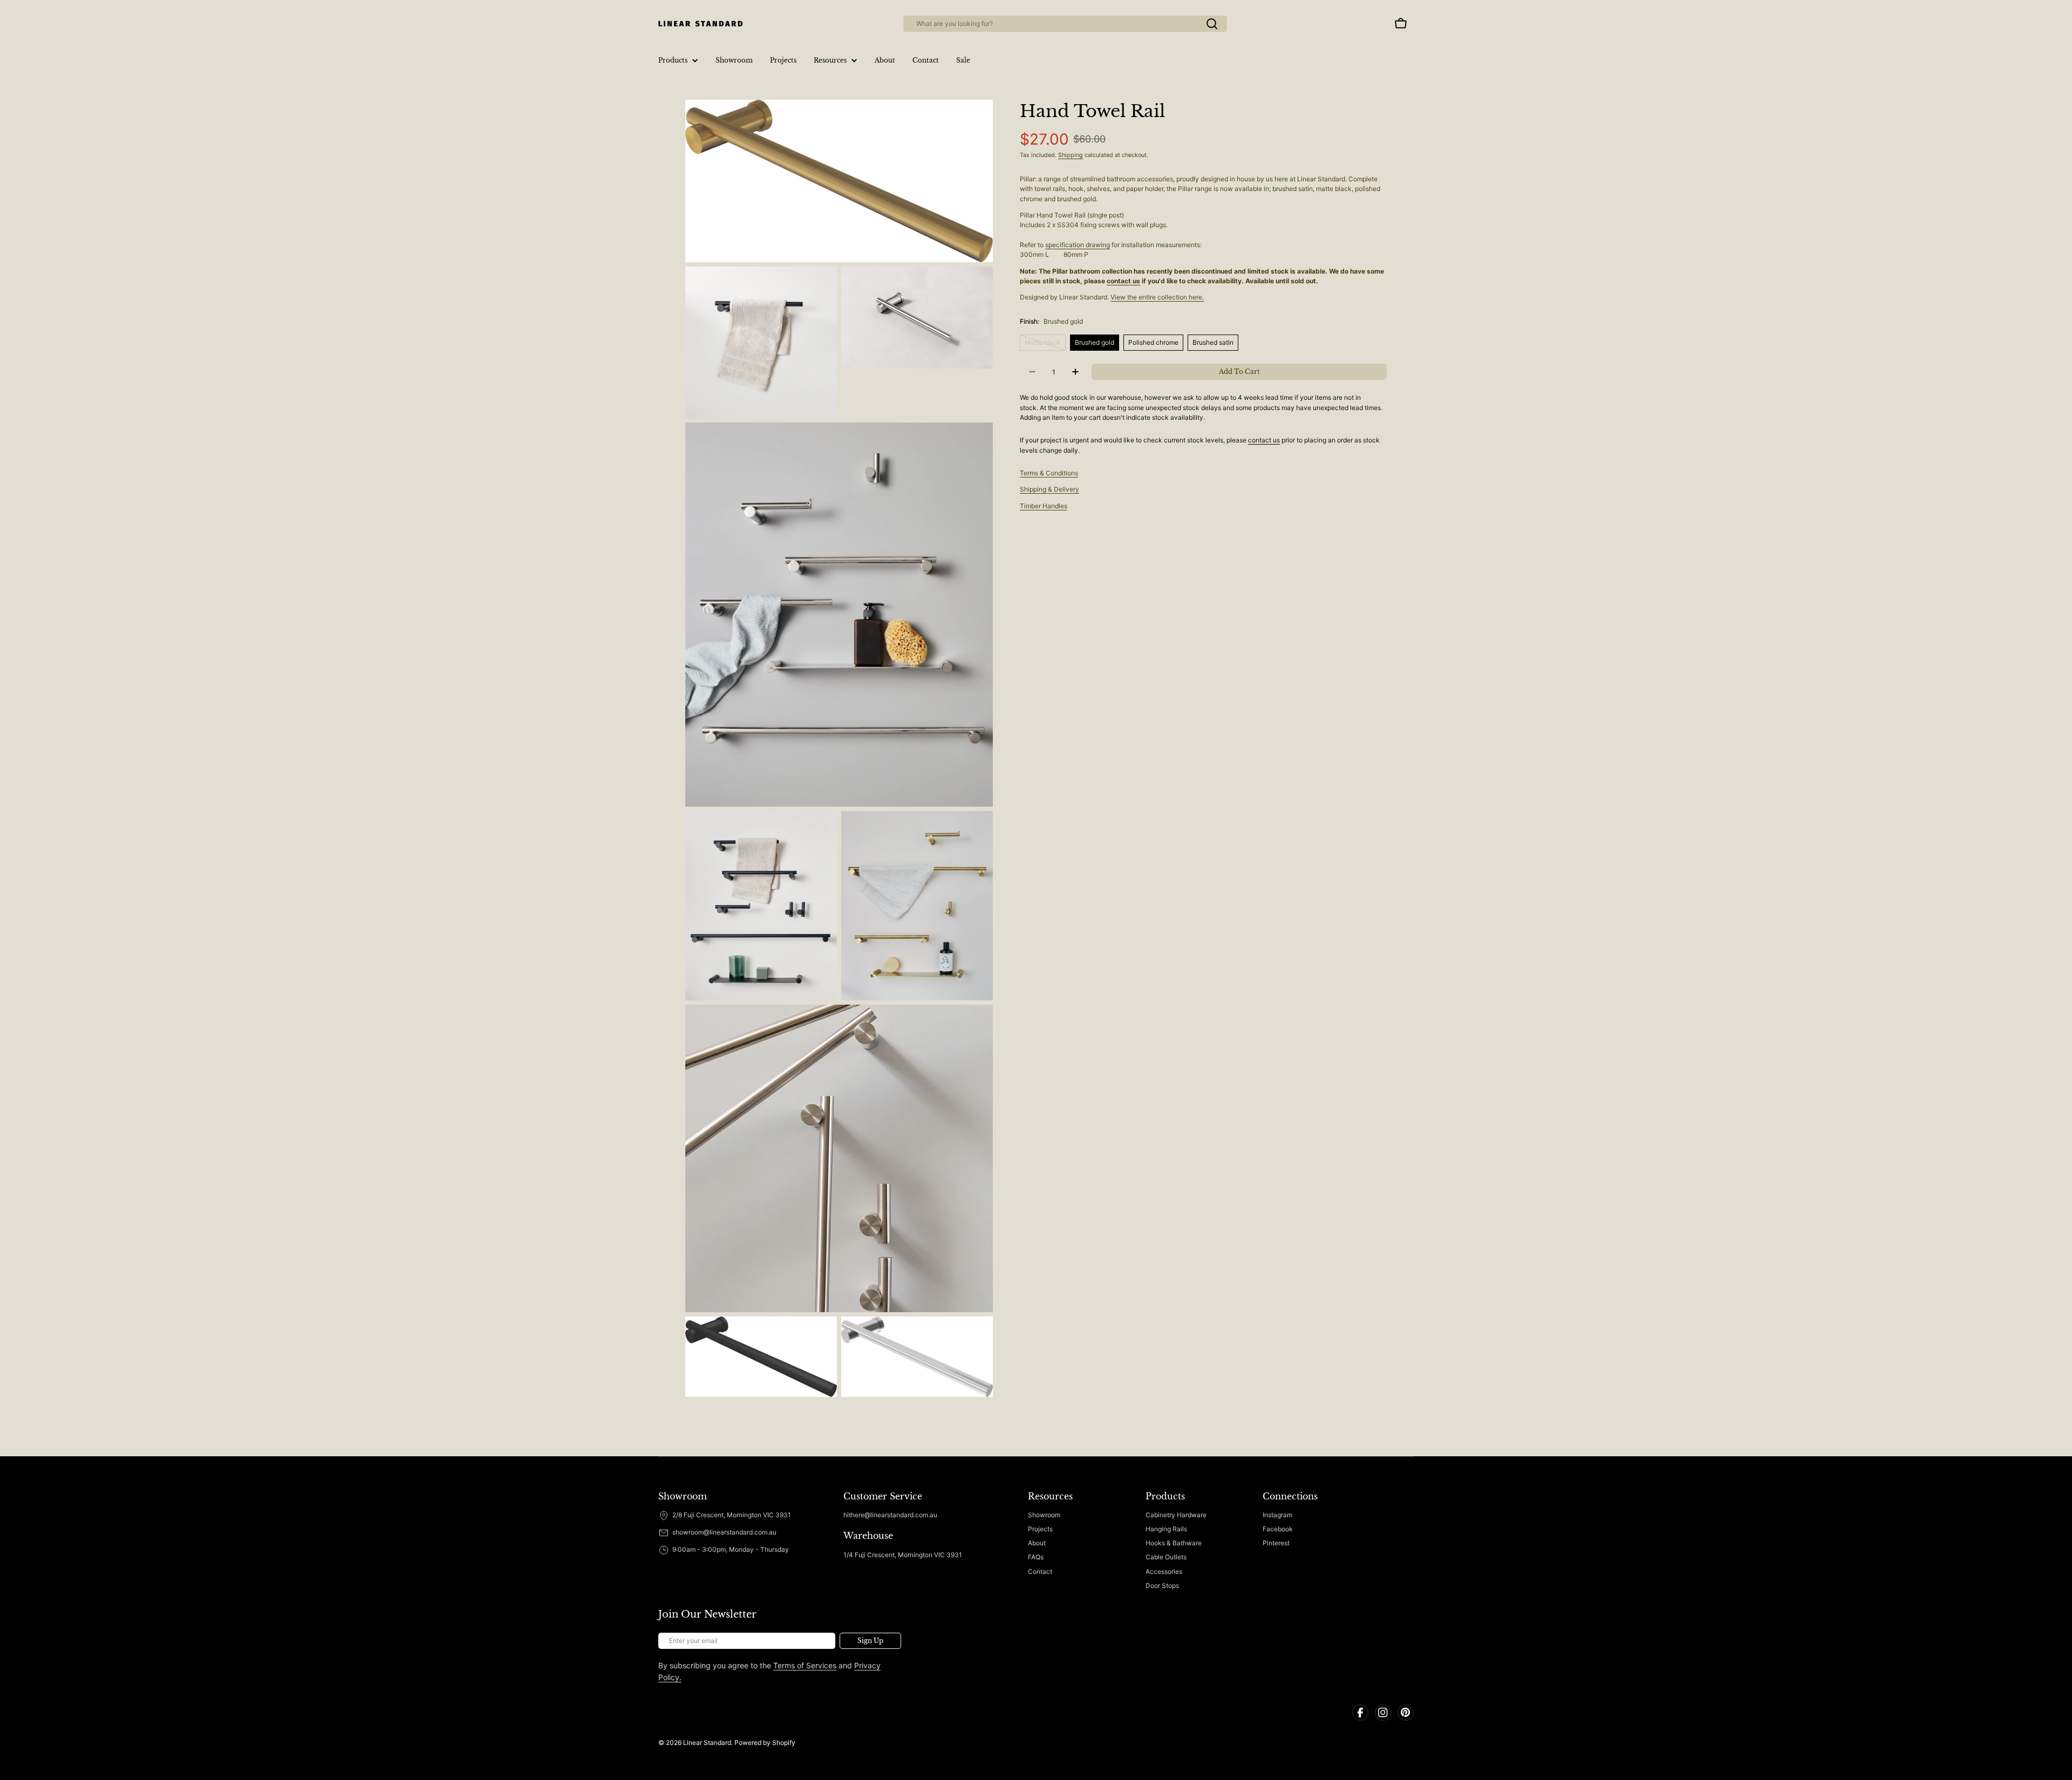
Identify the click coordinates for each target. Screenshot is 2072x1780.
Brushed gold (1095, 342)
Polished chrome (1153, 342)
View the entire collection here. (1157, 297)
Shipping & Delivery (1049, 489)
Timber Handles (1044, 506)
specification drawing (1078, 245)
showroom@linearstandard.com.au (724, 1532)
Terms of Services (805, 1665)
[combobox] (1065, 24)
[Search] (1212, 24)
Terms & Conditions (1049, 473)
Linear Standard (707, 1743)
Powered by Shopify (765, 1743)
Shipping (1071, 155)
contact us (1123, 281)
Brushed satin (1213, 342)
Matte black (1045, 345)
